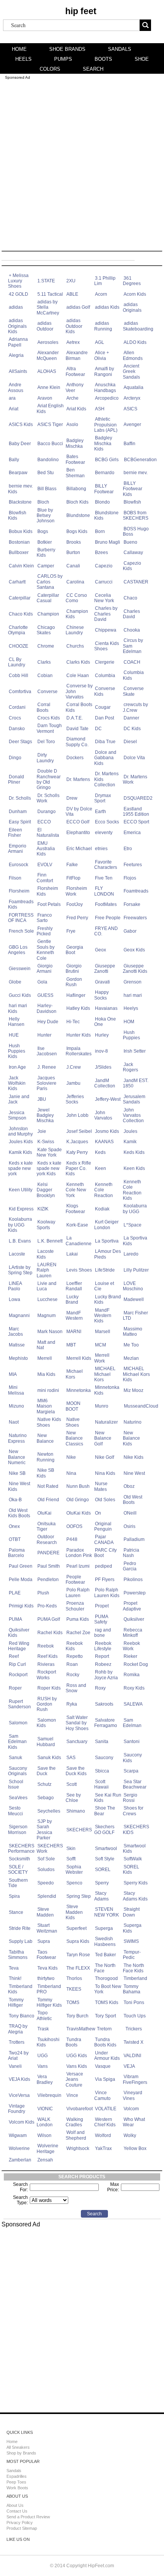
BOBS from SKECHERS (136, 515)
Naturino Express (17, 1438)
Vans (43, 2066)
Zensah (45, 2160)
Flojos (130, 878)
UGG (43, 2056)
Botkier (45, 542)
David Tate (77, 729)
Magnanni (19, 1316)
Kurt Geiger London (106, 1225)
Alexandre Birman (77, 355)
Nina (71, 1473)
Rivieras (46, 1664)
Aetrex (73, 342)
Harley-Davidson (47, 1008)
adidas (16, 307)
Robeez (103, 1664)
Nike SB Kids (45, 1473)
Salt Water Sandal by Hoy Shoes (77, 1723)
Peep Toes (16, 2482)
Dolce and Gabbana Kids (105, 758)
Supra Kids (78, 1941)
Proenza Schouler (75, 1606)
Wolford (103, 2135)
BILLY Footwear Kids (133, 489)
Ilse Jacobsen (47, 1051)
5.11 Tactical (50, 294)
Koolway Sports (46, 1225)
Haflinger (76, 995)
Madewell (134, 1299)
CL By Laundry (17, 662)
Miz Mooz (133, 1390)
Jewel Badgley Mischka (45, 1115)
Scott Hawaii (101, 1784)
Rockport (18, 1675)
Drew (72, 798)
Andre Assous (16, 387)
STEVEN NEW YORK (107, 1912)
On (98, 1513)
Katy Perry (77, 1152)
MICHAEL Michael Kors (105, 1374)
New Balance (45, 1438)
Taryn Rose (78, 1955)
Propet (102, 1606)
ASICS (130, 409)
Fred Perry (77, 918)
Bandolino (48, 460)
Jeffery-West (108, 1099)
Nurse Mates (101, 1486)
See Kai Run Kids (108, 1798)
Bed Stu (46, 473)
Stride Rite (20, 1928)
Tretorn (104, 2029)
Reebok (46, 1646)
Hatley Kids (78, 1008)
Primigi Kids (21, 1606)
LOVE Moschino (133, 1286)
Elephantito (78, 833)
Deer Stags (20, 742)
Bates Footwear (75, 459)
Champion (48, 614)
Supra (44, 1941)
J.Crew (74, 1067)
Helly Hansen (16, 1022)
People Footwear (75, 1580)
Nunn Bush (78, 1486)
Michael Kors (74, 1374)
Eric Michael (79, 849)
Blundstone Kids (106, 515)
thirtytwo (46, 1978)
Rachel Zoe (78, 1633)
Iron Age (17, 1067)
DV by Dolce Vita (79, 812)
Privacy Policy (20, 2523)
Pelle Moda (21, 1580)
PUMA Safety (101, 1619)
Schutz (44, 1784)
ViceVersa (19, 2095)
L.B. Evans (20, 1241)
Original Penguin (103, 1526)
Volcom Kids (22, 2122)
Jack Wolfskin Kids (17, 1083)
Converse (47, 692)
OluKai (44, 1513)
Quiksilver (134, 1619)
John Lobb (77, 1115)
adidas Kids (107, 307)
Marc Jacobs (15, 1332)
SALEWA (133, 1704)
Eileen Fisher (15, 833)
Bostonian (19, 542)
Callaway (133, 552)
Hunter (44, 1035)
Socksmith (19, 1859)
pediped (104, 1566)
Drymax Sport (103, 798)
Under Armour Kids (107, 2056)
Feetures (133, 865)
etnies (101, 849)
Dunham (18, 812)
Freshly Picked (45, 931)
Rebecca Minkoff (133, 1633)
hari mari (133, 995)
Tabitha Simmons (18, 1955)
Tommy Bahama (132, 1989)
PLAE (15, 1593)
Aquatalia (133, 387)
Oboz (129, 1486)
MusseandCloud (141, 1406)
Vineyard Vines (133, 2095)
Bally (14, 460)
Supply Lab (21, 1941)
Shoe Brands (67, 49)
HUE (14, 1035)
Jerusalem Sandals (134, 1099)
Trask (43, 2029)
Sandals (120, 49)
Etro (128, 849)
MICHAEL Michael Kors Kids (136, 1374)
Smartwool (106, 1849)
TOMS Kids (107, 2002)
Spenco (74, 1883)
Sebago (46, 1798)
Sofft (71, 1859)
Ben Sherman (75, 473)
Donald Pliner (16, 779)
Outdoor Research (47, 1539)
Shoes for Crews (133, 1811)
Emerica (132, 833)
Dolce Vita (134, 758)
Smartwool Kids (134, 1849)
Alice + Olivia (102, 355)
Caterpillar (20, 598)
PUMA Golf (49, 1619)
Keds (100, 1152)
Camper (46, 566)
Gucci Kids (20, 995)
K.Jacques (77, 1142)
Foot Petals (49, 904)
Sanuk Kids (49, 1758)
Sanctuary (77, 1742)
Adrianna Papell (18, 342)
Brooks (74, 542)
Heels (23, 59)
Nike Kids (133, 1457)
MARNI (74, 1332)
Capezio (104, 566)
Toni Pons (134, 2002)
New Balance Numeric (17, 1457)
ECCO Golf (78, 822)
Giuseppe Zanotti (105, 969)
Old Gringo (78, 1500)
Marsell (103, 1332)
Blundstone (78, 515)
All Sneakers (18, 2447)
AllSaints (18, 371)
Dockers (75, 758)
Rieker (130, 1656)
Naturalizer (106, 1422)
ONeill (130, 1513)
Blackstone (20, 502)
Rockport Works (46, 1675)
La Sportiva (107, 1241)
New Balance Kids (131, 1438)
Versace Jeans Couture (74, 2079)
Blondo (102, 502)
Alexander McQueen (48, 355)
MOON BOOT (73, 1406)
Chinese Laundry (75, 630)
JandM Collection (105, 1083)
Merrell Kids (79, 1358)
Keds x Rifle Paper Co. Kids (78, 1169)
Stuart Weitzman (47, 1928)
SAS (71, 1758)
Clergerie (105, 662)
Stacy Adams (101, 1896)
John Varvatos (103, 1115)
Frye (71, 931)
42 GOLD (18, 294)
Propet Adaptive (132, 1606)
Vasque (103, 2066)
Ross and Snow (76, 1688)
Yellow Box (135, 2148)
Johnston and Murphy (20, 1131)
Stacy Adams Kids (135, 1896)
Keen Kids (134, 1168)
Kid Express (21, 1209)
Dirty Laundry (45, 758)
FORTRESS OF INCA (21, 918)
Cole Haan (78, 676)
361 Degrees (132, 281)
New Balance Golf (103, 1438)
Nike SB (17, 1473)
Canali (73, 566)
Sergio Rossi (130, 1798)
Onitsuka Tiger (46, 1526)
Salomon (18, 1723)
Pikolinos (133, 1580)
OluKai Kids (79, 1513)
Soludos (46, 1870)
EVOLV (45, 865)
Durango (47, 812)
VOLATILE (106, 2109)
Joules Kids (21, 1142)
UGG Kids (77, 2056)
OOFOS (74, 1526)
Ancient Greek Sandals (131, 372)
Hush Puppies (131, 1035)
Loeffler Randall (74, 1286)
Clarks (44, 662)
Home (19, 49)
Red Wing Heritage (19, 1646)
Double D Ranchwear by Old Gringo (49, 779)
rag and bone (103, 1633)
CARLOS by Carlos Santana (50, 582)
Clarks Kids (78, 662)
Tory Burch (77, 2016)
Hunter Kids (79, 1035)
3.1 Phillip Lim (105, 281)
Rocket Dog (136, 1664)
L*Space (133, 1225)
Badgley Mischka (75, 443)
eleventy (104, 833)
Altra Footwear (75, 371)
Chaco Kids (21, 614)
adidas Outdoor (45, 326)
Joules (130, 1131)
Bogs (43, 531)
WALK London (45, 2122)
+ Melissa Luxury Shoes (18, 281)
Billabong (76, 489)
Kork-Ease (77, 1225)
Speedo (46, 1883)
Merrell (45, 1358)
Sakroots (104, 1704)
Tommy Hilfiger (16, 2002)
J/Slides (103, 1067)
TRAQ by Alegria (18, 2029)
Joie (42, 1131)
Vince (72, 2095)
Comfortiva (20, 692)
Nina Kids (105, 1473)
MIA (13, 1374)
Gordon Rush (74, 982)
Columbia (105, 676)
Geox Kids (134, 950)
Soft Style (105, 1859)
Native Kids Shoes (49, 1422)
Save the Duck (46, 1771)
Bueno (130, 542)
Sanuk (15, 1758)
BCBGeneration (140, 460)
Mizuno (16, 1406)
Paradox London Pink (79, 1553)
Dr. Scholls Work (48, 798)
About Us (15, 2505)
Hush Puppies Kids (17, 1051)
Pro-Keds (47, 1606)
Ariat (14, 409)
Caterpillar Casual (48, 598)
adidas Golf (78, 307)
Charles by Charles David (106, 614)
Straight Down (131, 1912)
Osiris (129, 1526)
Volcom (131, 2109)
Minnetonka (79, 1390)
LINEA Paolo (15, 1286)
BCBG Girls (107, 460)
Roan (72, 1664)
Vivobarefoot (80, 2109)
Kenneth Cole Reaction (104, 1190)
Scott (72, 1784)
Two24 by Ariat (18, 2056)
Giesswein (20, 969)
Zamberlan (20, 2160)
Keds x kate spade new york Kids (49, 1169)
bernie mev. (136, 473)
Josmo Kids (107, 1131)
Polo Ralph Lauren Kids (107, 1593)
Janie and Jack (19, 1099)
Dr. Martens (78, 779)
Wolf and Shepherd (76, 2135)
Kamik (130, 1142)
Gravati (102, 982)
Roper (15, 1688)
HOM (129, 1022)
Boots (103, 59)
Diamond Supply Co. (77, 742)
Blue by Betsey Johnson (46, 516)
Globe (15, 982)
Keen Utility (21, 1190)
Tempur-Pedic (132, 1955)
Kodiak (102, 1209)
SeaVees (18, 1798)
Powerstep (135, 1593)
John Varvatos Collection (133, 1115)
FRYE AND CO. (106, 931)
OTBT (15, 1539)
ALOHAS (47, 371)
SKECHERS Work (50, 1849)
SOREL (103, 1870)
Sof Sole (46, 1859)
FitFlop (73, 878)
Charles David (131, 614)
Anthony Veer (75, 387)
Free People (108, 918)
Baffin (129, 444)
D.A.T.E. (75, 718)
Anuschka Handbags (105, 387)
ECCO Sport (136, 822)
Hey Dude (48, 1022)
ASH (100, 409)
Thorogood (106, 1978)
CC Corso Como (76, 598)
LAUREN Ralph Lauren (47, 1270)
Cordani (17, 707)
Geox (100, 950)
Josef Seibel (79, 1131)
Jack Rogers (130, 1067)
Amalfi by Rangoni (104, 371)
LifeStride (105, 1270)
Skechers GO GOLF (104, 1829)
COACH (132, 662)
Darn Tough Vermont (49, 728)
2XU (71, 281)
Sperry (102, 1883)
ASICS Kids (21, 424)
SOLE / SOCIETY (18, 1870)
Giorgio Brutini (74, 969)
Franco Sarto (44, 918)
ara (12, 398)
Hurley (102, 1035)
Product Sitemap (22, 2528)
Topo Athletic (44, 2015)
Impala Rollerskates (79, 1051)
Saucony (104, 1758)
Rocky (73, 1675)
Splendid (47, 1896)
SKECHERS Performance (21, 1849)
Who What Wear (134, 2122)
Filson (15, 878)
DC (98, 729)
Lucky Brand (72, 1299)
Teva (14, 1968)
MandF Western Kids (103, 1316)
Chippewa (106, 630)
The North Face (105, 1968)
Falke (72, 865)
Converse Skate (133, 691)
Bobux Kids (21, 531)
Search (93, 69)
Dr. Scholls (20, 798)
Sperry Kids (136, 1883)
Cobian (45, 676)
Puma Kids (78, 1619)
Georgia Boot (74, 950)
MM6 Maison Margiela (46, 1406)
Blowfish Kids (17, 515)
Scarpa (131, 1771)
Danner (131, 718)
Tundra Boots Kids (105, 2042)
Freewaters (135, 918)
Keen (100, 1168)
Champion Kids (77, 614)
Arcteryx (132, 398)
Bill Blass (47, 489)
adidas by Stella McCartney (48, 307)
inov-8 (101, 1051)
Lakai (72, 1254)
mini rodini (48, 1390)
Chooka (132, 630)
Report (102, 1656)
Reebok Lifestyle (103, 1646)
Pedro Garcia (130, 1566)
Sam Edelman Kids (17, 1742)
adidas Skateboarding (138, 326)
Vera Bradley (45, 2079)
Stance (16, 1912)
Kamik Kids (20, 1152)
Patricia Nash (131, 1553)
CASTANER (136, 582)
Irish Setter (135, 1051)
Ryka (72, 1704)
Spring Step (79, 1896)
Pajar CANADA (104, 1539)
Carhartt (17, 582)
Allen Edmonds (133, 355)
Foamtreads (136, 891)
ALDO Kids (135, 342)
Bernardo (105, 473)
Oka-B (15, 1500)
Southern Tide (18, 1883)
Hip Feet (81, 11)
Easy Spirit (20, 822)
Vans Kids (77, 2066)
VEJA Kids (19, 2079)
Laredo (131, 1254)
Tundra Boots (73, 2042)
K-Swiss (46, 1142)
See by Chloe (73, 1798)
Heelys (131, 1008)
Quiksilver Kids (19, 1633)
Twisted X (133, 2042)
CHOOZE (18, 646)
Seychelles (49, 1811)
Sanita (102, 1742)
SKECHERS (79, 1830)
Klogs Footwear (75, 1209)
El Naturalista (48, 833)
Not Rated (48, 1486)
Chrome (46, 646)
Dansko (17, 729)
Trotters (17, 2042)
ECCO (44, 822)
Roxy (100, 1688)
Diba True (105, 742)
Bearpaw (18, 473)
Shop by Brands (21, 2453)
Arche (72, 398)
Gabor (130, 931)
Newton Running (46, 1457)
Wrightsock (78, 2148)
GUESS (45, 995)
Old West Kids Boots (19, 1513)
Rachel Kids (50, 1633)
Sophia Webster (74, 1870)
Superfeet (76, 1928)
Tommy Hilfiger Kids (49, 2002)
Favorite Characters (106, 865)
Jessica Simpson (17, 1115)
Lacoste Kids (45, 1254)
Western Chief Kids (105, 2122)
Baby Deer (20, 444)
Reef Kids (47, 1656)
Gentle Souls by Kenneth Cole (46, 950)
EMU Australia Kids (46, 849)
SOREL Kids (131, 1870)
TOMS (73, 2002)
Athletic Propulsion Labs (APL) (106, 425)
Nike (71, 1457)
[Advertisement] (82, 167)
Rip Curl (17, 1664)
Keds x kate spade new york (20, 1169)
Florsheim (19, 891)
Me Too (131, 1345)
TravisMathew (81, 2029)
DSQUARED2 (138, 798)
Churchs (75, 646)
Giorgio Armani (45, 969)
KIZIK (43, 1209)
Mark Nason (50, 1332)
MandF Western (74, 1316)
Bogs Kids (77, 531)
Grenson (133, 982)
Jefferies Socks (75, 1099)
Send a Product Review (28, 2517)
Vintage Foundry (17, 2109)
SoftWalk (133, 1859)
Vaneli (15, 2066)
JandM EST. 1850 (136, 1083)
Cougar (103, 707)
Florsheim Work (76, 891)
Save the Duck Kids (76, 1771)
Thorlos (74, 1978)
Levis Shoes (79, 1270)
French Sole (21, 931)
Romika (132, 1675)
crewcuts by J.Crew (135, 707)
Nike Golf (105, 1457)
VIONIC (45, 2109)
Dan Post (105, 718)
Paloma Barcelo (16, 1553)
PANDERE (48, 1553)
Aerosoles (48, 342)
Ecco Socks (107, 822)
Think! (15, 1978)
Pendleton (48, 1580)
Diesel (130, 742)
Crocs (15, 718)
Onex (14, 1526)
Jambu (73, 1083)
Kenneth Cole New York (76, 1190)
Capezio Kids (132, 566)
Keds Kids (134, 1152)
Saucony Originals (18, 1771)
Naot (14, 1422)
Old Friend (48, 1500)
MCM (100, 1345)
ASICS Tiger (50, 424)
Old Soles (105, 1500)
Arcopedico (107, 398)
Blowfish (132, 502)
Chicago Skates (46, 630)
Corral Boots (43, 707)
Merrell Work (102, 1358)
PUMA (15, 1619)
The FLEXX (78, 1968)
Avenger (132, 424)
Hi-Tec (73, 1022)
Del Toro (46, 742)
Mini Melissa (16, 1390)
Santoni (132, 1742)
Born (100, 531)
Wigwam (18, 2135)
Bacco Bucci (50, 444)
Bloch (43, 502)
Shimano (76, 1811)
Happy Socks (101, 995)
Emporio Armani (17, 849)
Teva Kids (47, 1968)
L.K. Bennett (50, 1241)
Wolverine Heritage (47, 2148)
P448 (72, 1539)
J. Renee (47, 1067)
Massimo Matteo (133, 1332)
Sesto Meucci (15, 1811)
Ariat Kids (76, 409)
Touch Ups (135, 2016)
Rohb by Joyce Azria (106, 1675)
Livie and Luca (47, 1286)
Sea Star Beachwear (135, 1784)
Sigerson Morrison (18, 1829)
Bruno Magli (108, 542)
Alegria (16, 355)
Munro (102, 1406)
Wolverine (19, 2148)
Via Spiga (105, 2079)
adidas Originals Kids (17, 326)
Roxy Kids (134, 1688)
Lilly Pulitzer (136, 1270)
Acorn (101, 294)
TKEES (74, 1989)
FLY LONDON (104, 891)
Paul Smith (49, 1566)
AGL (100, 342)
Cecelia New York (104, 598)
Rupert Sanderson (19, 1704)
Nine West (134, 1473)
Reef (14, 1656)
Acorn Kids (135, 294)
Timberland (135, 1978)
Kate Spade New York (49, 1152)
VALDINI (132, 2056)
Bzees (101, 552)
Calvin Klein (21, 566)
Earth (100, 812)
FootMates (106, 904)
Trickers (134, 2029)
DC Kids (132, 729)
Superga (104, 1928)
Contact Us (17, 2511)
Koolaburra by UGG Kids (20, 1225)
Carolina (75, 582)
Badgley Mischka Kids (103, 443)
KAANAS (104, 1142)
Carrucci (104, 582)
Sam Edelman (132, 1723)
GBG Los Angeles (18, 950)
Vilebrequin (49, 2095)
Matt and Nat (46, 1345)
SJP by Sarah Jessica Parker (44, 1830)
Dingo (15, 758)
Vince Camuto (102, 2095)
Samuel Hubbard (46, 1742)
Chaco (130, 598)
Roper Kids (49, 1688)
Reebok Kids (74, 1646)
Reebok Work (131, 1646)
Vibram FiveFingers (135, 2079)
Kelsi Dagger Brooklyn (46, 1190)
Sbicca (102, 1771)
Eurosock (18, 865)
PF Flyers (105, 1580)
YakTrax (103, 2148)
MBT (71, 1345)
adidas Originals (132, 307)
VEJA (129, 2066)
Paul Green (21, 1566)
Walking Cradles (74, 2122)
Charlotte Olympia (18, 630)
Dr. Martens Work (135, 779)
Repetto (75, 1656)
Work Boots (17, 2488)
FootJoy (75, 904)
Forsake (132, 904)
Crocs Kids (49, 718)
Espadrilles (17, 2476)
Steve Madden (45, 1912)
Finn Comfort (45, 878)
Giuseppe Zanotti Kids (135, 969)
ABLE (72, 294)
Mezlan (131, 1358)
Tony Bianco (22, 2016)
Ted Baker (105, 1955)
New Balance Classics (74, 1438)
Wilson (44, 2135)
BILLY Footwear (104, 489)
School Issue (16, 1784)
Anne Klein (49, 387)
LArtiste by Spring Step (20, 1270)
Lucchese (47, 1299)
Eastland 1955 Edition (136, 812)
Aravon (45, 398)
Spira (14, 1896)
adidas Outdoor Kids (74, 326)
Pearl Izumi (78, 1566)
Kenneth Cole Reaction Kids (132, 1190)
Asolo (72, 424)
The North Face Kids (133, 1968)
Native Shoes (73, 1422)
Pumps (63, 59)
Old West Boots (133, 1500)
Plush (43, 1593)
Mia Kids (46, 1374)
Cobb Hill (18, 676)
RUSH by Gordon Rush (47, 1704)
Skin (71, 1849)
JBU (42, 1099)
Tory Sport (105, 2016)
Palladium (134, 1539)
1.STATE (46, 281)
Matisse (17, 1345)
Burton (73, 552)
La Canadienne (79, 1241)
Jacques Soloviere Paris (47, 1083)
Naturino (133, 1422)
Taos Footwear (46, 1955)
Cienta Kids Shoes (107, 646)
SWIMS (131, 1941)
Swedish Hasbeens (105, 1941)
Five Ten (104, 878)
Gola (42, 982)
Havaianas (106, 1008)
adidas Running (103, 326)
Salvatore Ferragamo (106, 1723)
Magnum (47, 1316)
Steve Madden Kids (74, 1912)
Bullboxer (19, 552)
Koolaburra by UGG (135, 1209)
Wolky (130, 2135)
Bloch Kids (77, 502)
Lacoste (17, 1254)
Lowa (14, 1299)
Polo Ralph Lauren (78, 1593)
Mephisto (18, 1358)
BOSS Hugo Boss (136, 531)
